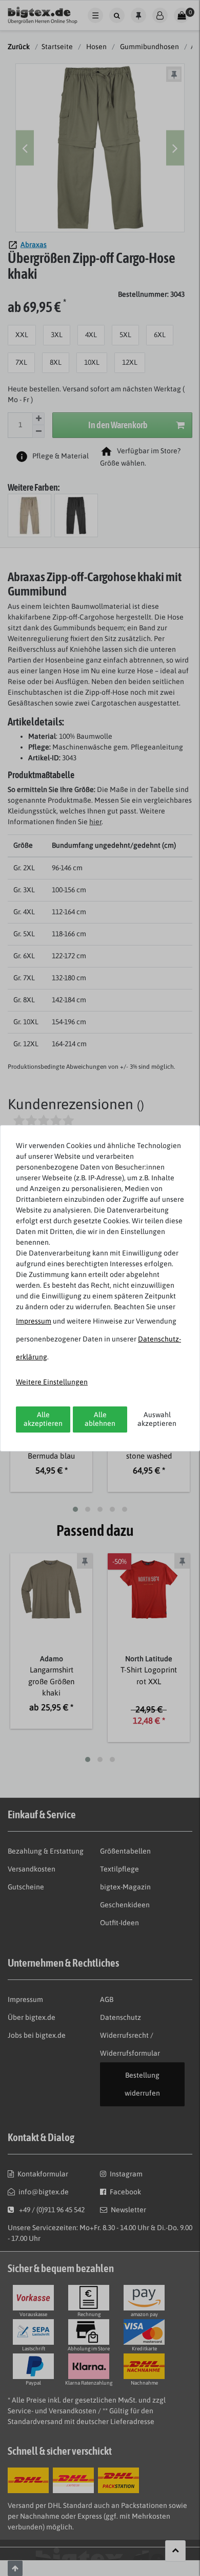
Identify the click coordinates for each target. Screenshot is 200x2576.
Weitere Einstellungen (52, 1382)
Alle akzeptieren (43, 1419)
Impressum (34, 1321)
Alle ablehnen (100, 1419)
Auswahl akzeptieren (157, 1419)
